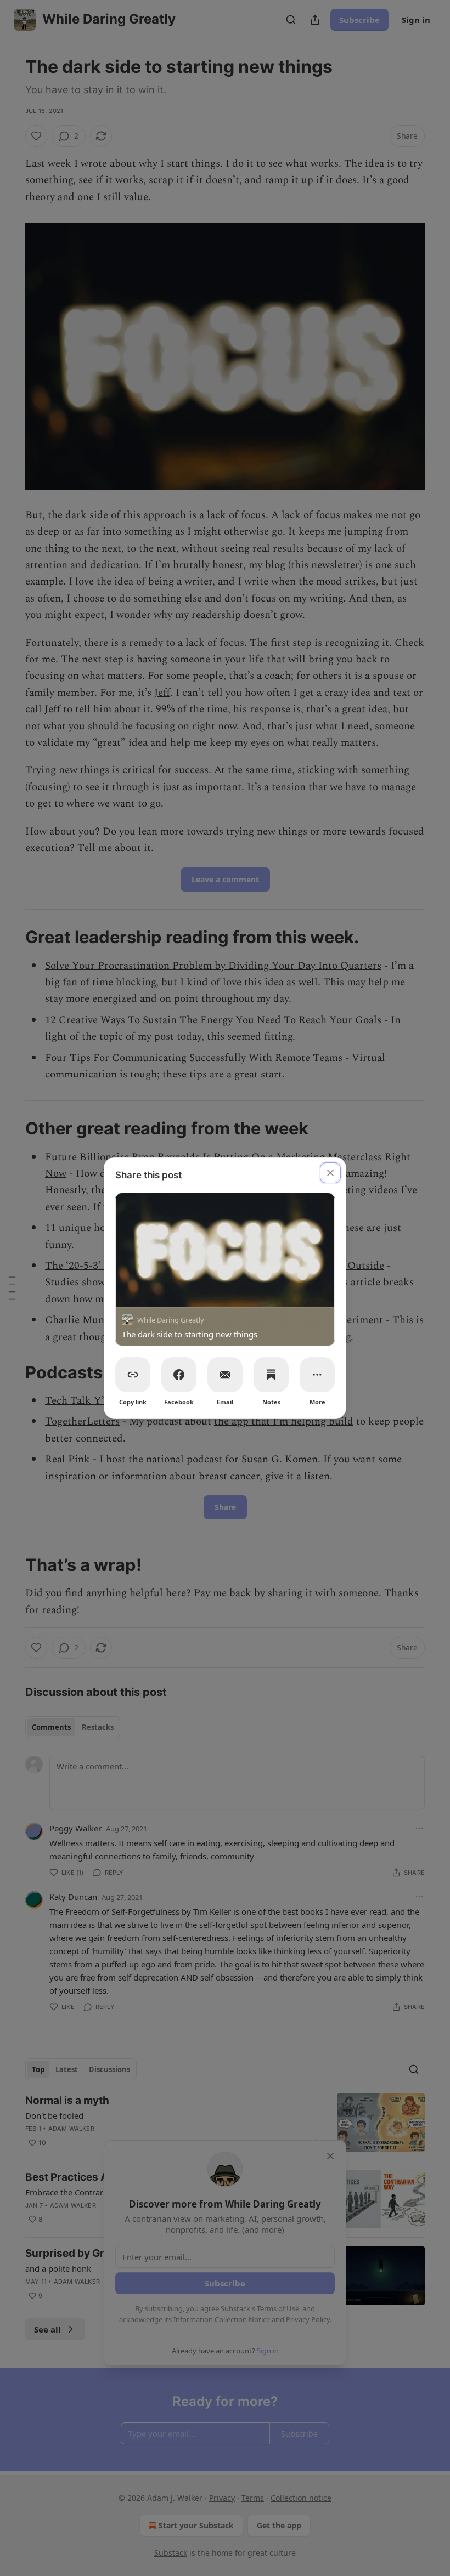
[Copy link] (133, 1375)
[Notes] (271, 1375)
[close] (330, 1173)
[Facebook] (179, 1375)
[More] (317, 1375)
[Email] (225, 1375)
